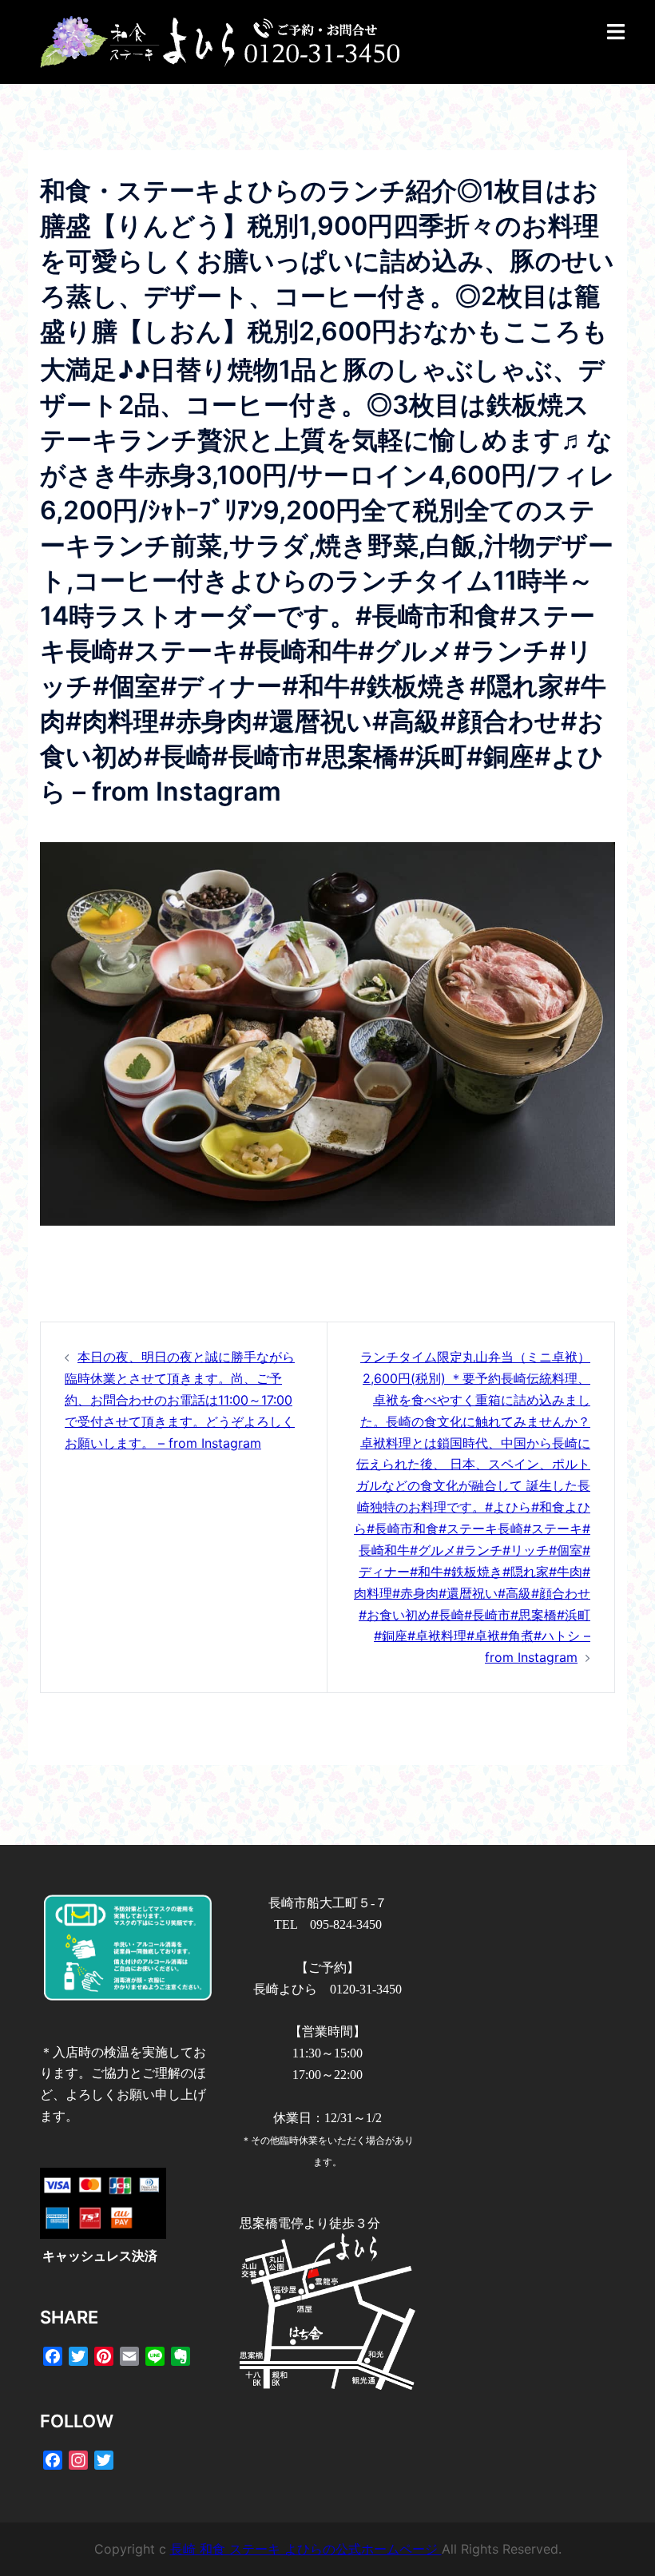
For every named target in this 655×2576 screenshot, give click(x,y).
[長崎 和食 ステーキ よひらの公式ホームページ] (220, 41)
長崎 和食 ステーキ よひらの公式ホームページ (306, 2549)
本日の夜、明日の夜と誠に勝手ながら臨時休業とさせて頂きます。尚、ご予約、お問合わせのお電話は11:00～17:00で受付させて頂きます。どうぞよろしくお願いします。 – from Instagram (180, 1400)
